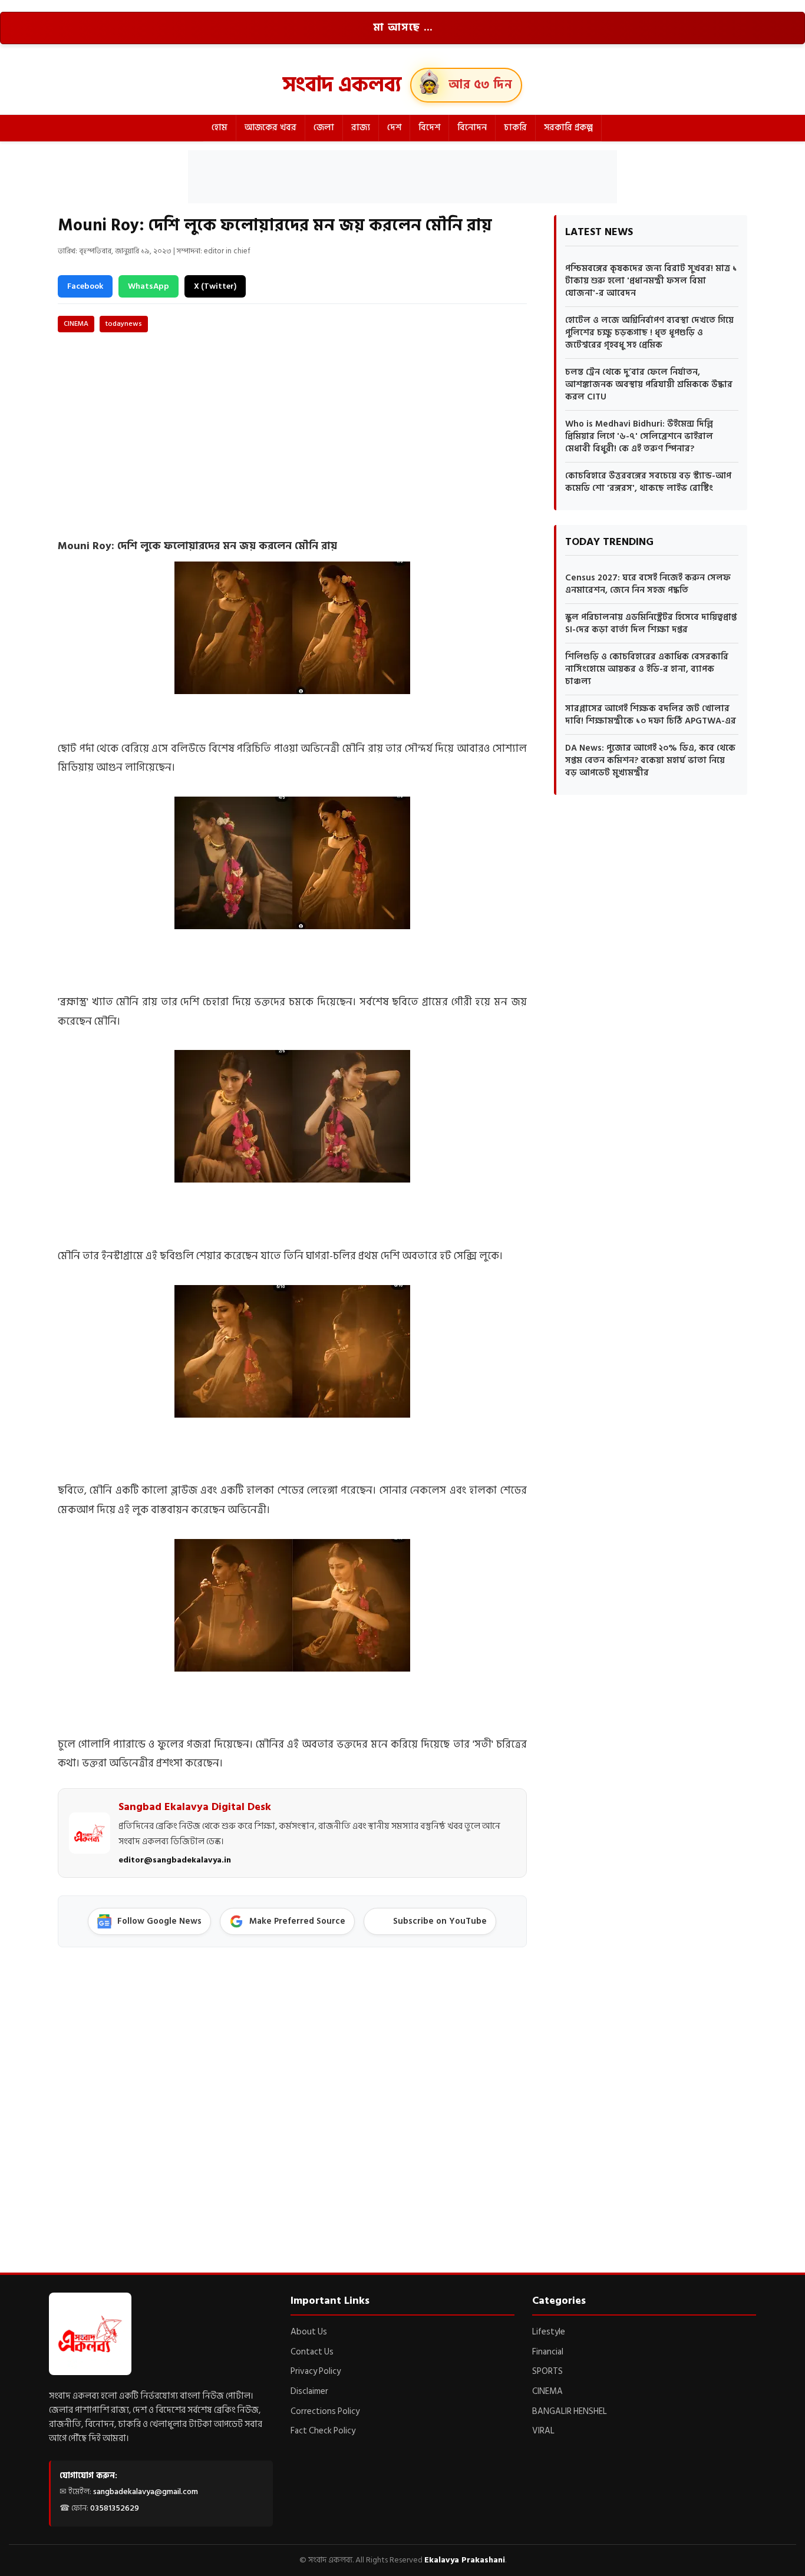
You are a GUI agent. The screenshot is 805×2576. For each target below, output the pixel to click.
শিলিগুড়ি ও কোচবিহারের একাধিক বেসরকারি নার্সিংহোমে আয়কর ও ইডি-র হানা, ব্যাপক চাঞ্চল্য (647, 669)
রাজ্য (361, 128)
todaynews (124, 324)
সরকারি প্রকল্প (568, 128)
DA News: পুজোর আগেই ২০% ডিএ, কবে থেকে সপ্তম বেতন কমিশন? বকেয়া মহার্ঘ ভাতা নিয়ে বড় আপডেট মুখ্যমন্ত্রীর (650, 760)
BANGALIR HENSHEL (570, 2411)
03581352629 (115, 2508)
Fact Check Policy (323, 2431)
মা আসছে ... (403, 28)
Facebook (85, 286)
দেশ (394, 128)
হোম (220, 128)
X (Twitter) (215, 286)
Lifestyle (549, 2332)
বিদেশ (429, 128)
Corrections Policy (325, 2411)
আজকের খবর (270, 128)
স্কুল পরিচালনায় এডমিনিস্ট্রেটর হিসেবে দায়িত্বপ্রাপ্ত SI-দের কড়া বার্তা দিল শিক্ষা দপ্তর (651, 623)
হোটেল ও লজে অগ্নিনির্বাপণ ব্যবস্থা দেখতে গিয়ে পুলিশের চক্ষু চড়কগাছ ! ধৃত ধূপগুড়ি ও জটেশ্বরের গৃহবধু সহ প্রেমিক (649, 333)
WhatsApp (149, 286)
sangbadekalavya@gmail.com (146, 2491)
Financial (548, 2352)
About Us (309, 2332)
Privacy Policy (316, 2371)
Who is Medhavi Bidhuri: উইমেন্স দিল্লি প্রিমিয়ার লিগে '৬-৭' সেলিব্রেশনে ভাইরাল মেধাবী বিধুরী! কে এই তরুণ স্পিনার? (639, 436)
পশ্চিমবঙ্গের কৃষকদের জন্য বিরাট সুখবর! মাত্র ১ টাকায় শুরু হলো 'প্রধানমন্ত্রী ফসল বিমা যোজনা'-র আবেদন (651, 281)
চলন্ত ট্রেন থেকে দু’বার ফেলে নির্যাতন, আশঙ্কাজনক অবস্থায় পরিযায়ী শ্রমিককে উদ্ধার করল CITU (649, 384)
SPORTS (547, 2371)
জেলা (324, 128)
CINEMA (76, 324)
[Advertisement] (402, 177)
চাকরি (515, 128)
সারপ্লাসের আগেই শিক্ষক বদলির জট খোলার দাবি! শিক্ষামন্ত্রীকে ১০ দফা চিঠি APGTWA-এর (651, 715)
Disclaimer (309, 2391)
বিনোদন (472, 128)
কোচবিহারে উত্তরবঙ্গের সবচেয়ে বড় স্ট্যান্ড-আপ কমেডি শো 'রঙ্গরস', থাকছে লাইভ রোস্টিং (648, 482)
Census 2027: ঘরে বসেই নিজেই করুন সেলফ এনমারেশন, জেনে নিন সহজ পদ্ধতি (648, 584)
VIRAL (543, 2431)
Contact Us (312, 2352)
